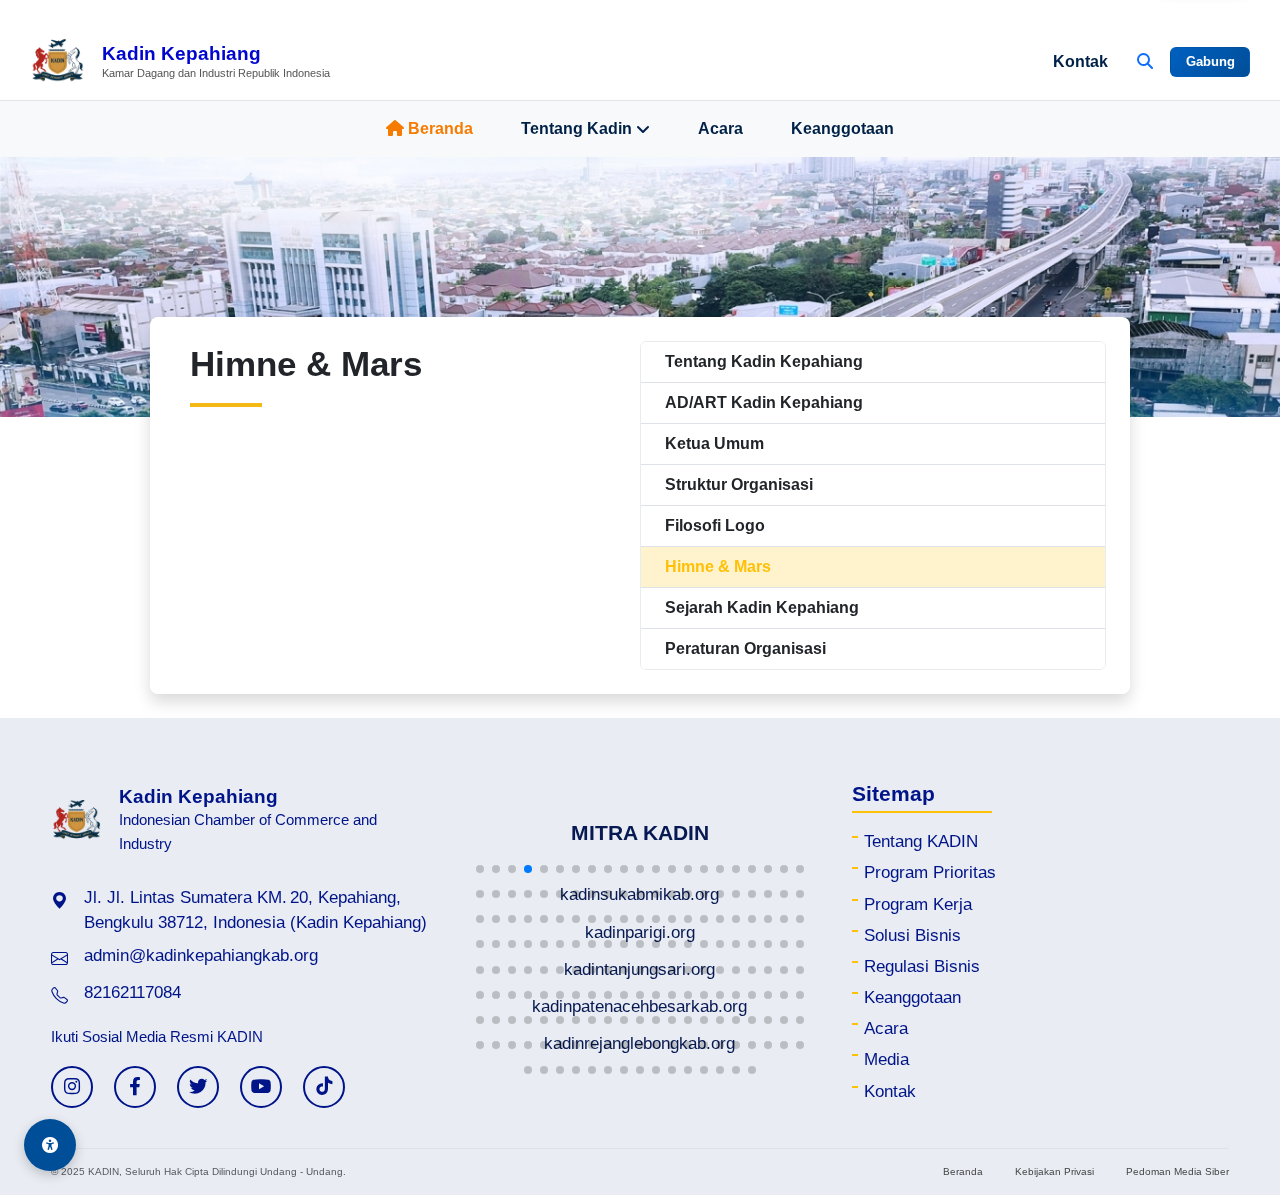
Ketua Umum (714, 443)
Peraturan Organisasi (745, 648)
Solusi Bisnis (912, 935)
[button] (480, 869)
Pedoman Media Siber (1177, 1171)
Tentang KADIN (921, 841)
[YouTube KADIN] (261, 1087)
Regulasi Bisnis (922, 966)
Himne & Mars (718, 566)
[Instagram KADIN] (72, 1087)
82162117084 (132, 992)
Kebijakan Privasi (1054, 1171)
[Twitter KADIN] (198, 1087)
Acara (720, 128)
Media (886, 1059)
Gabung (1210, 61)
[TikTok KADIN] (324, 1087)
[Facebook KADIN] (135, 1087)
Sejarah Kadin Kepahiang (762, 607)
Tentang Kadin (576, 128)
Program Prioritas (930, 872)
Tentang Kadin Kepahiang (764, 361)
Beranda (440, 128)
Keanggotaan (842, 128)
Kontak (1080, 61)
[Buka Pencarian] (1145, 62)
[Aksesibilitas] (50, 1145)
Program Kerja (918, 904)
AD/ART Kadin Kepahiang (764, 402)
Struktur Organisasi (739, 484)
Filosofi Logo (715, 525)
